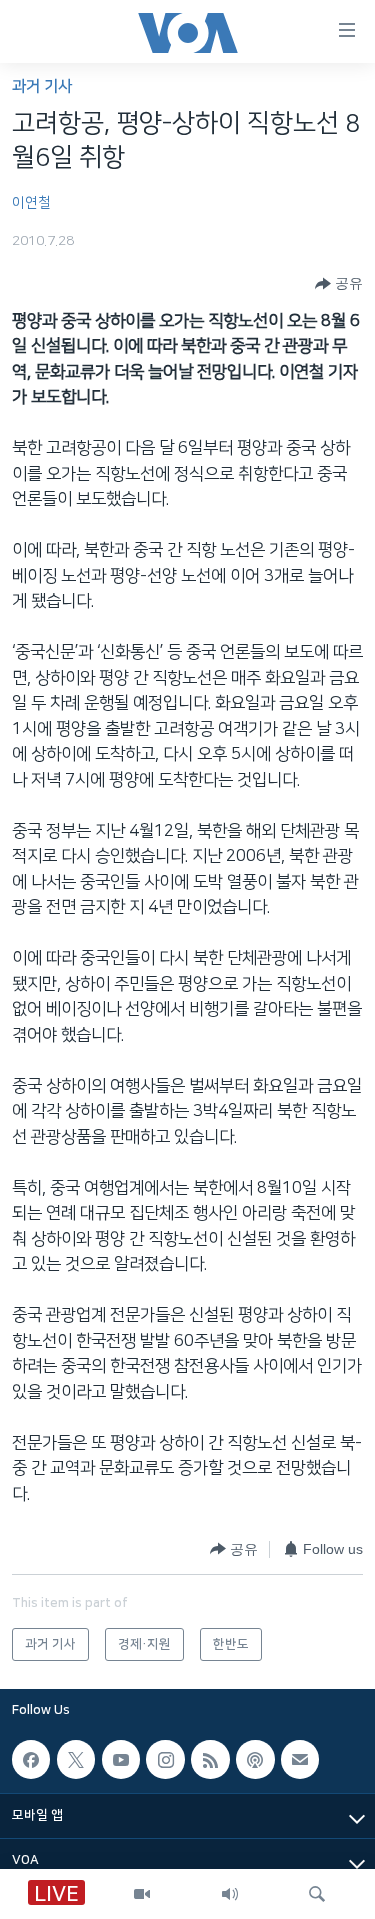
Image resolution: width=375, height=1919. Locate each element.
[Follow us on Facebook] (31, 1759)
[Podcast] (255, 1759)
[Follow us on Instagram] (165, 1759)
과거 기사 (42, 86)
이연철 (31, 203)
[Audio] (230, 1894)
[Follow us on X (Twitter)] (76, 1759)
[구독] (300, 1759)
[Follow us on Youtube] (121, 1759)
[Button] (339, 284)
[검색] (317, 1894)
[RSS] (210, 1759)
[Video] (142, 1894)
